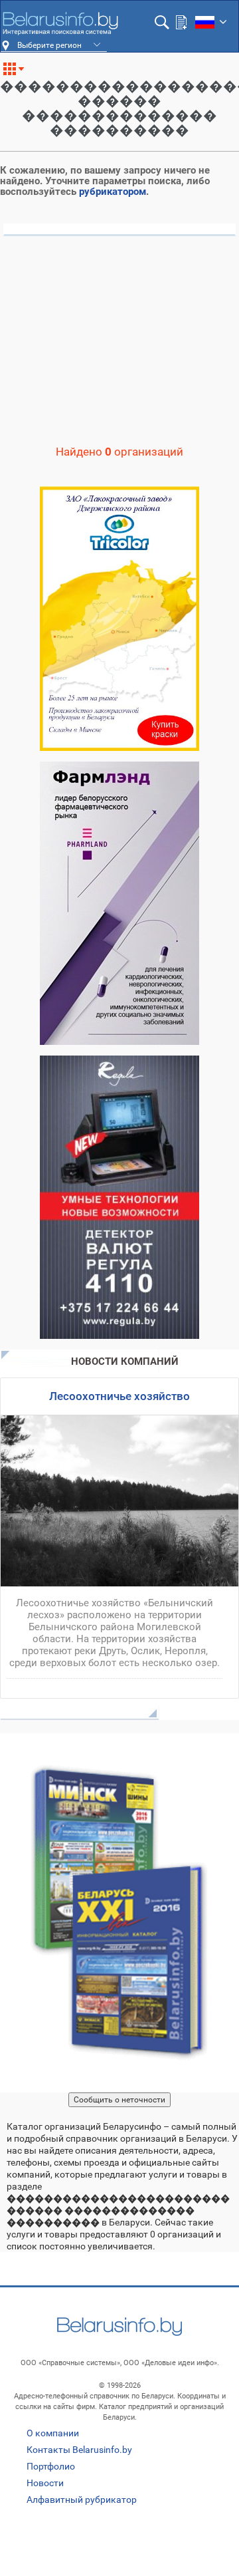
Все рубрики (19, 74)
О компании (53, 2433)
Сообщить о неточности (119, 2100)
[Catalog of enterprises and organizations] (60, 23)
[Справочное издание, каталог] (119, 1913)
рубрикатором (113, 192)
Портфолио (51, 2466)
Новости (45, 2483)
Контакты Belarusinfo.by (79, 2450)
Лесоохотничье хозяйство (119, 1396)
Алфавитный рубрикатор (82, 2500)
